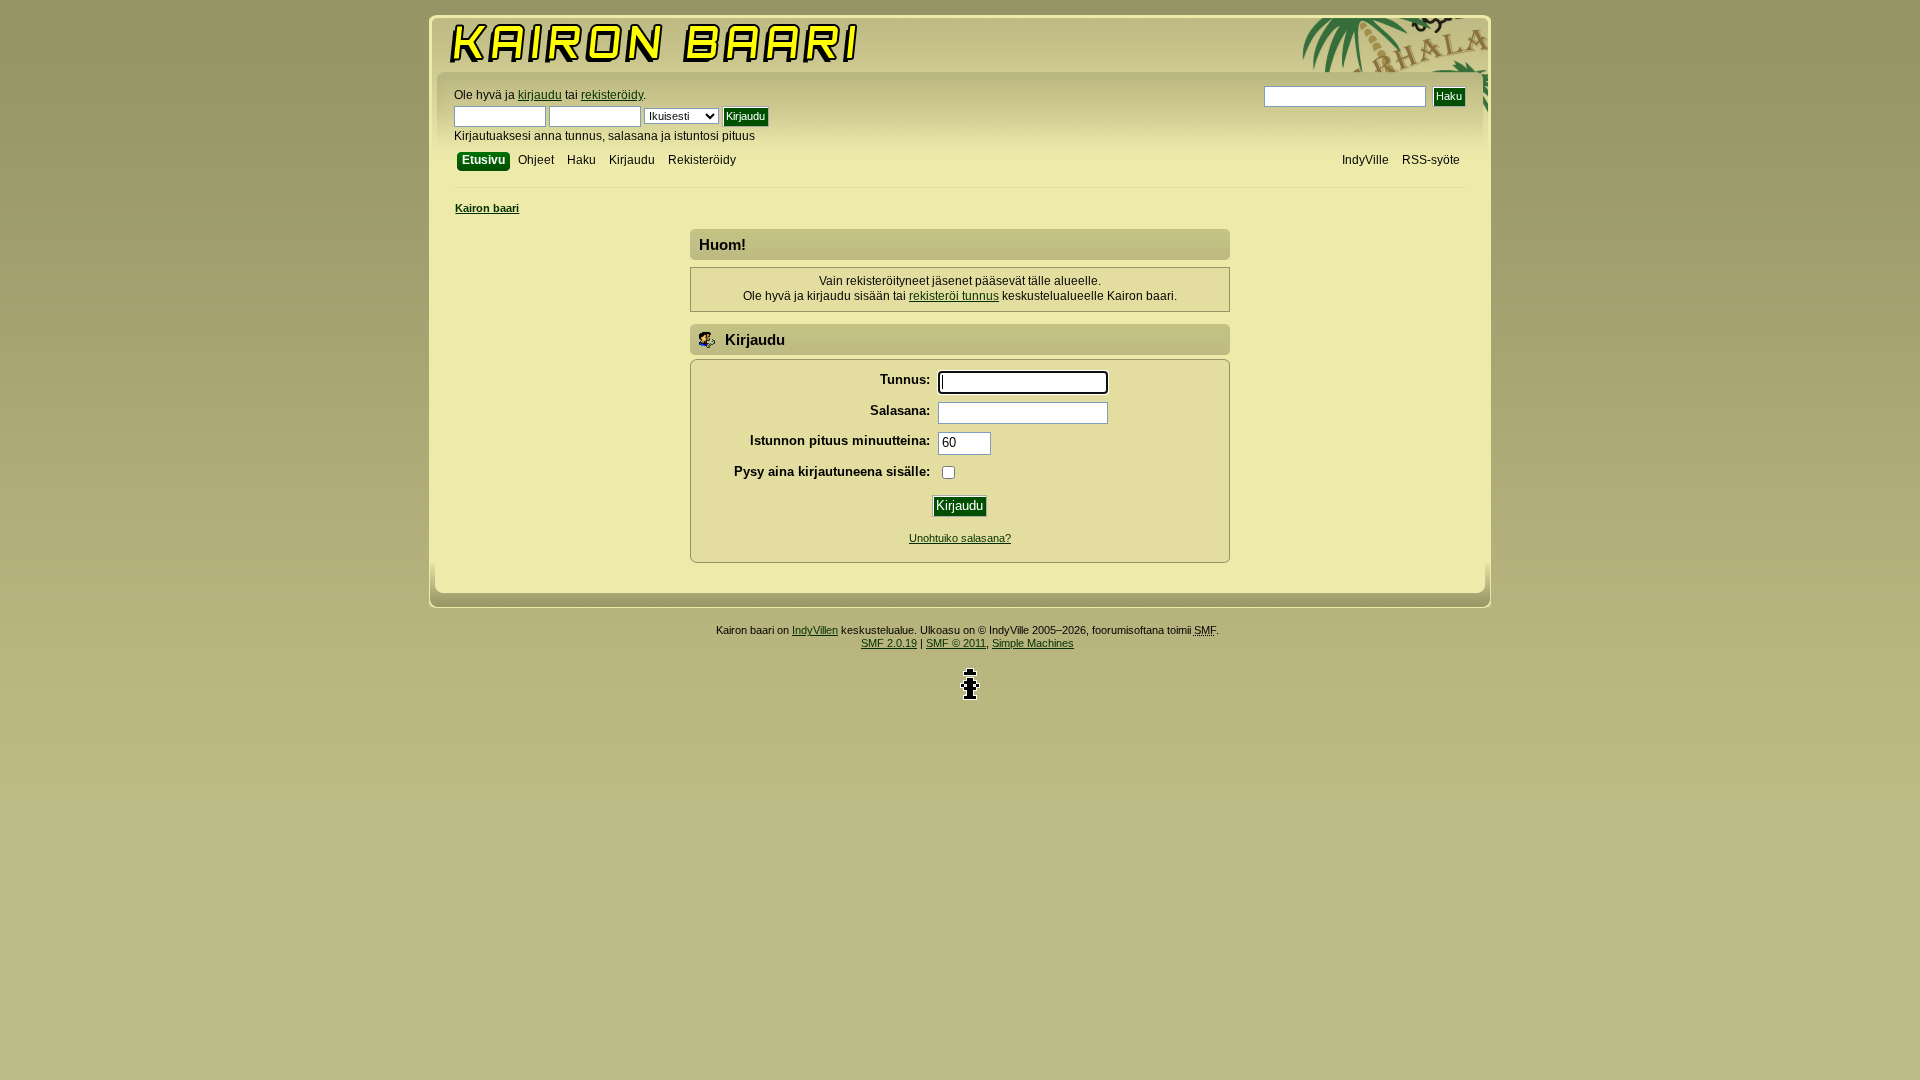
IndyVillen (815, 630)
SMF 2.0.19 (889, 643)
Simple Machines (1033, 643)
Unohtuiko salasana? (960, 538)
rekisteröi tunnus (954, 296)
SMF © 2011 (956, 643)
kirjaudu (540, 95)
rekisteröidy (612, 95)
